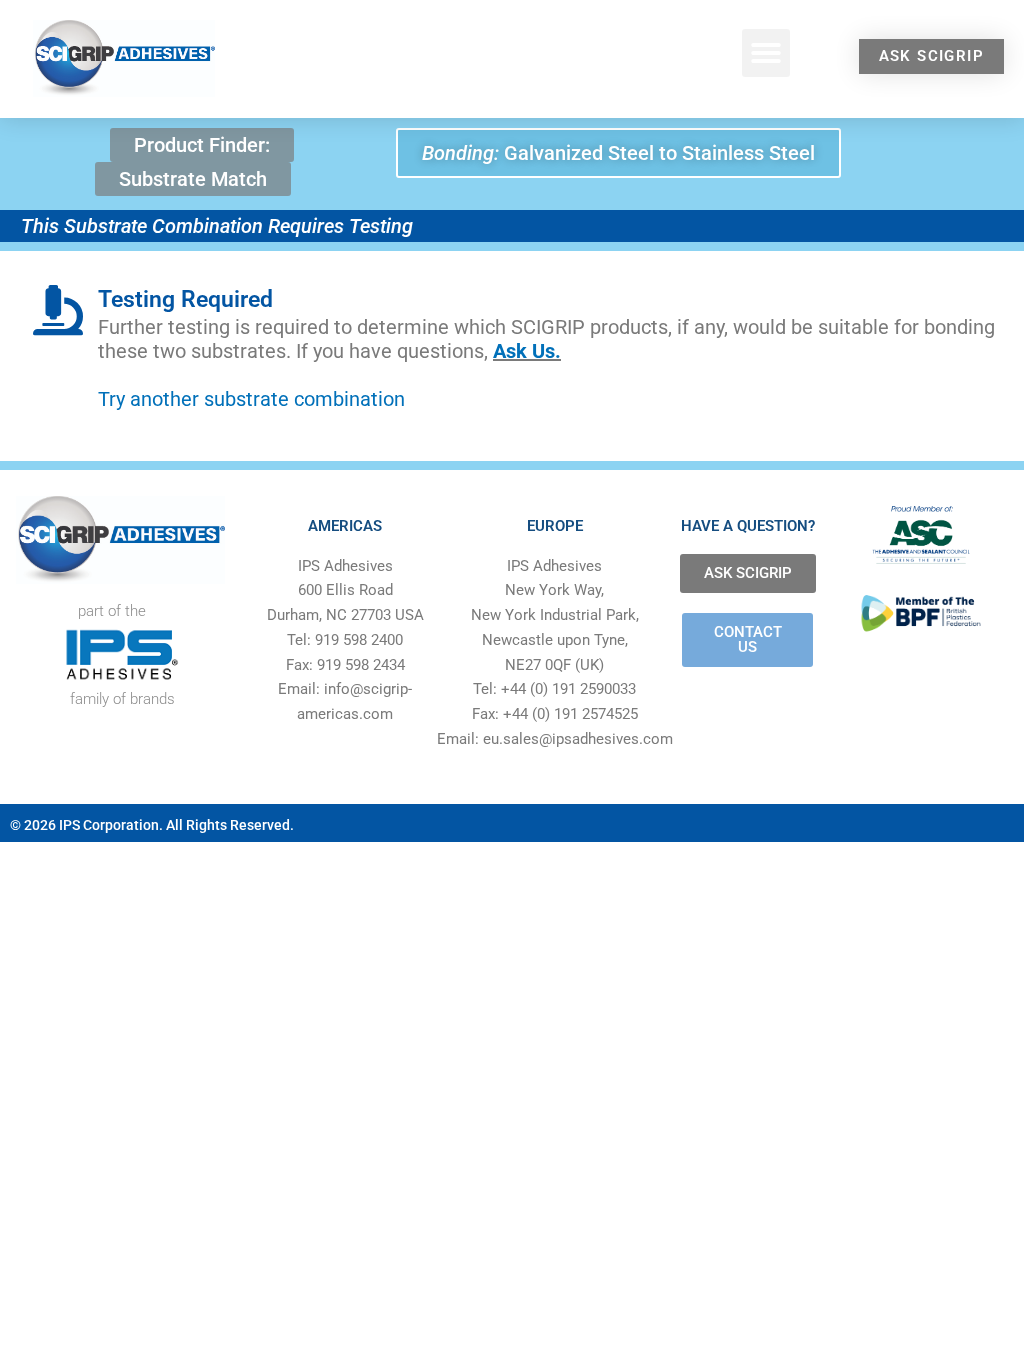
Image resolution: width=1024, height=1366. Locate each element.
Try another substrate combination (251, 399)
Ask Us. (527, 351)
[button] (766, 53)
